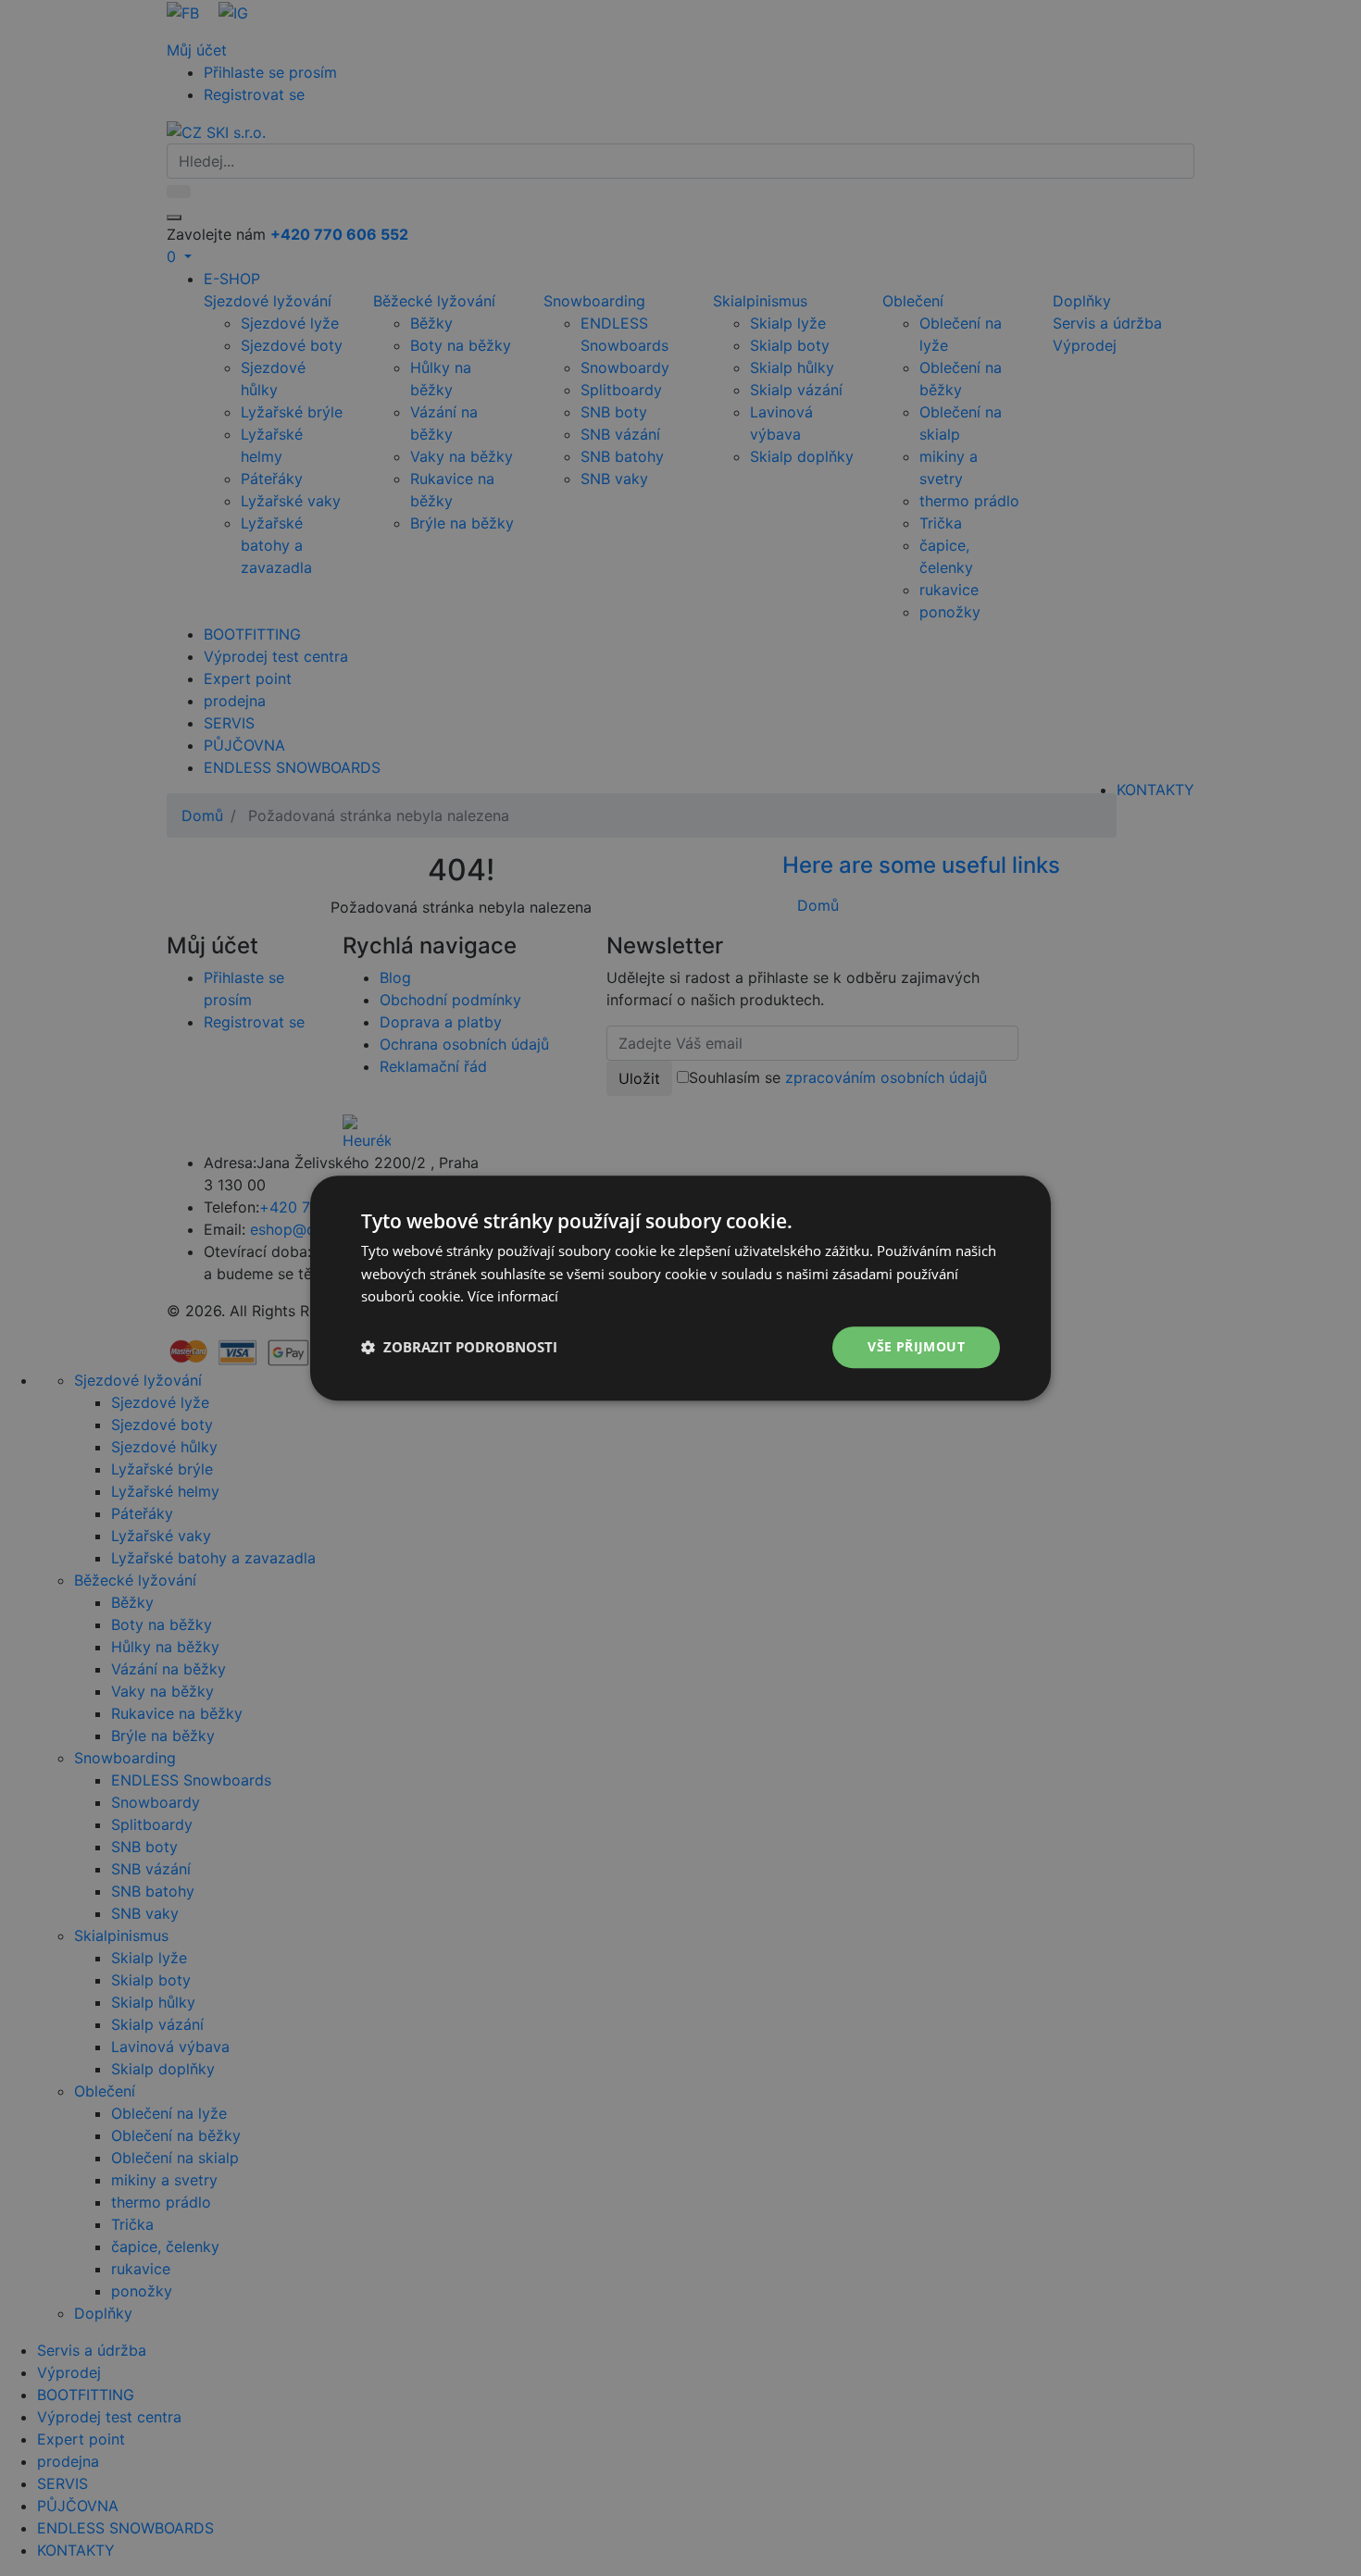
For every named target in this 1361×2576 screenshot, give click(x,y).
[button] (459, 1348)
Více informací (513, 1297)
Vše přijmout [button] (916, 1346)
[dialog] (680, 1288)
